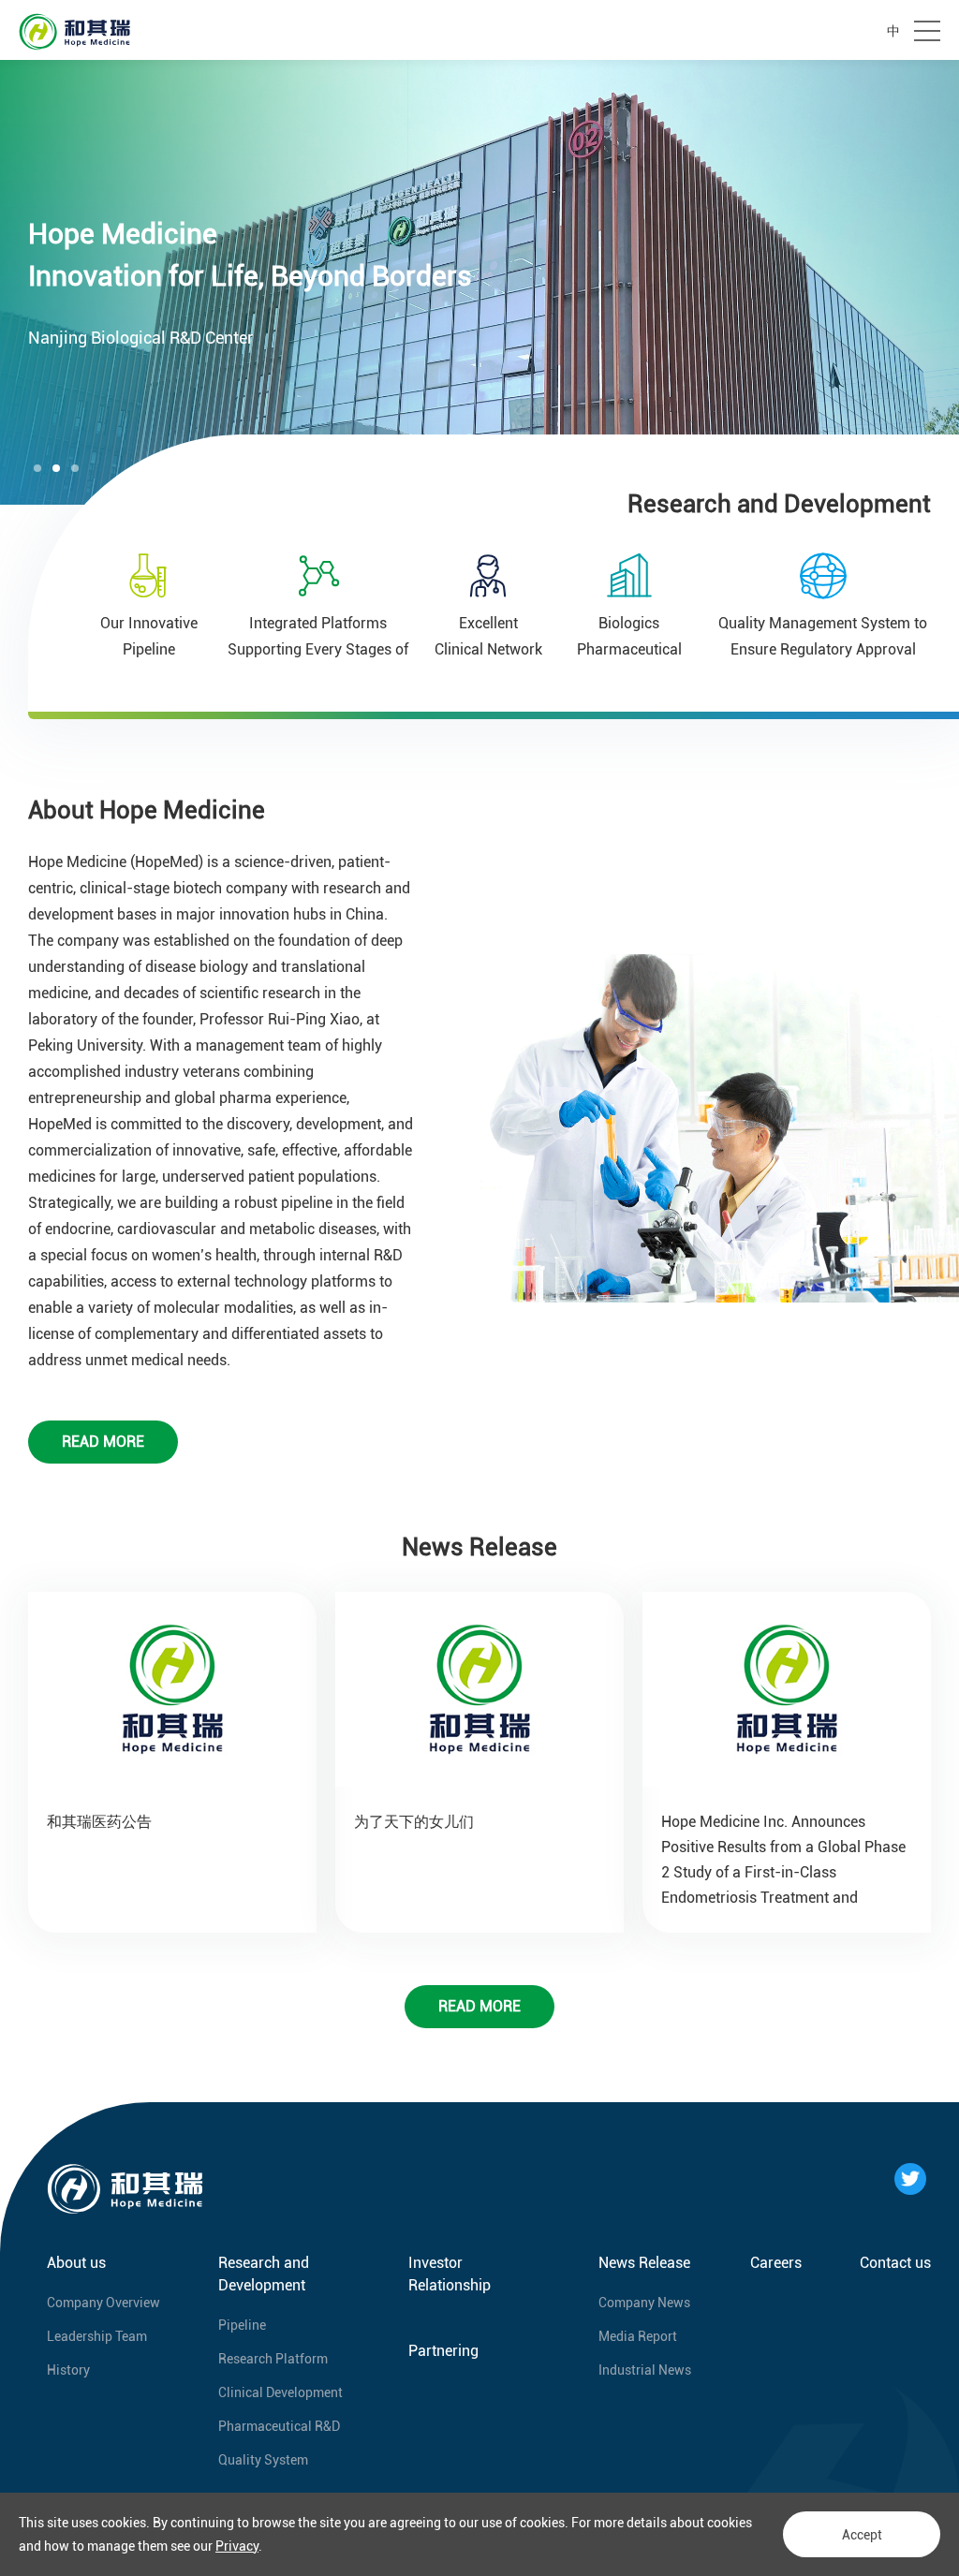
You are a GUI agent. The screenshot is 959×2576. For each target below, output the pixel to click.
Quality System (263, 2460)
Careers (776, 2263)
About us (76, 2263)
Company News (644, 2303)
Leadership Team (97, 2336)
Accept (862, 2535)
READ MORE (103, 1442)
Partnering (443, 2351)
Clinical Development (280, 2392)
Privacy (237, 2546)
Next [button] (950, 282)
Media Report (638, 2336)
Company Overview (103, 2303)
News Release (644, 2263)
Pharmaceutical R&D (279, 2426)
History (68, 2370)
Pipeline (242, 2325)
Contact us (895, 2263)
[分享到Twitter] (910, 2179)
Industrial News (645, 2370)
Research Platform (273, 2359)
